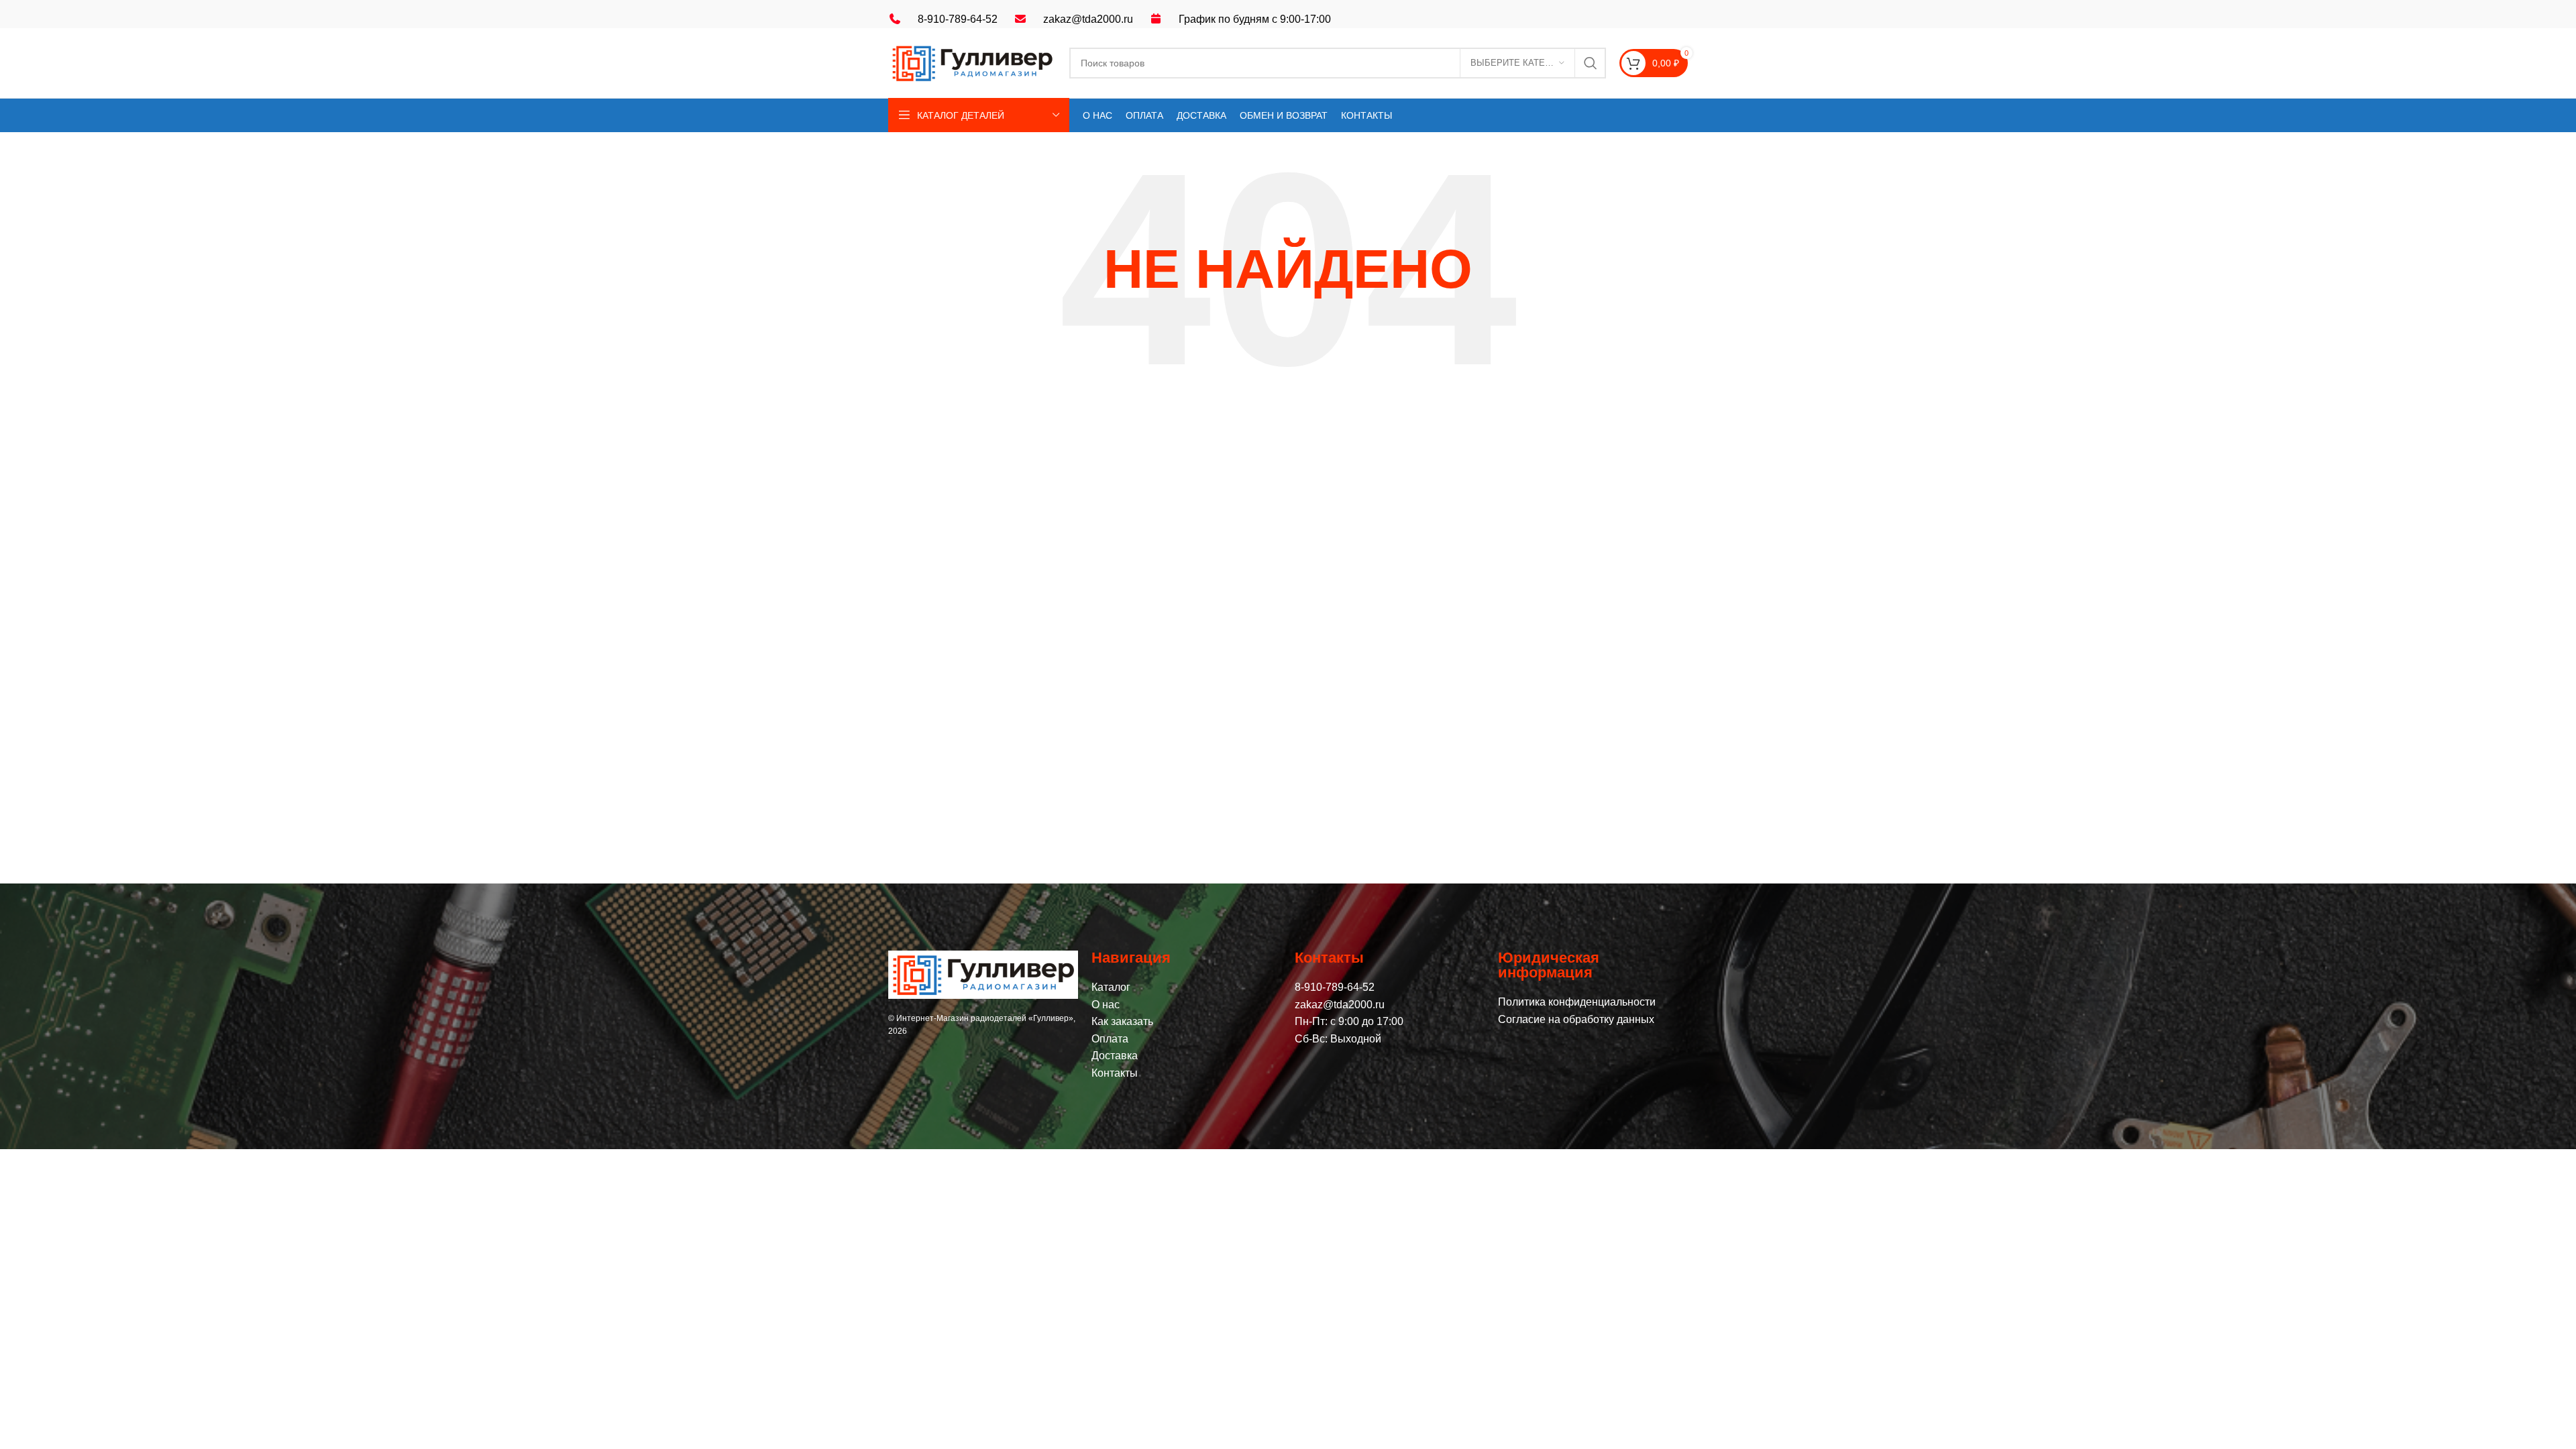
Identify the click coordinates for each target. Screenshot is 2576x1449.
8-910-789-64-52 (958, 19)
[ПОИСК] (1591, 63)
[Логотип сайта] (972, 62)
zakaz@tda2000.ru (1088, 19)
